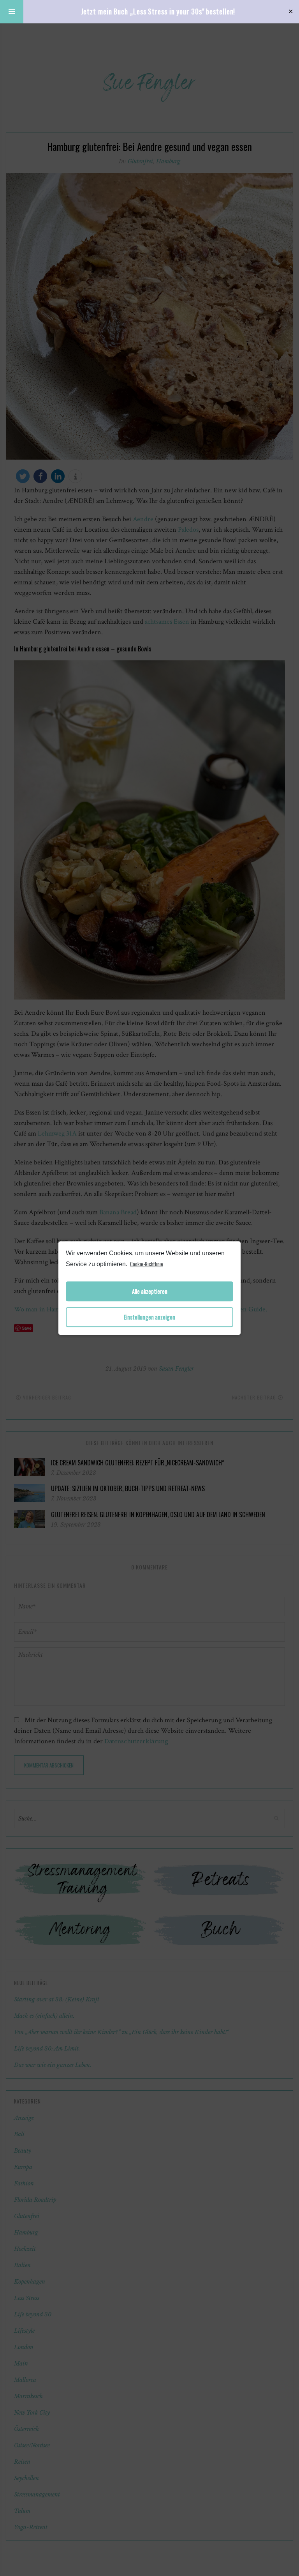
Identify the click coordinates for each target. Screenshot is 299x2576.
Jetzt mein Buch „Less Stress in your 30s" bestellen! (158, 11)
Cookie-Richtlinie (147, 1264)
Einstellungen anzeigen (149, 1317)
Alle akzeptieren (150, 1291)
